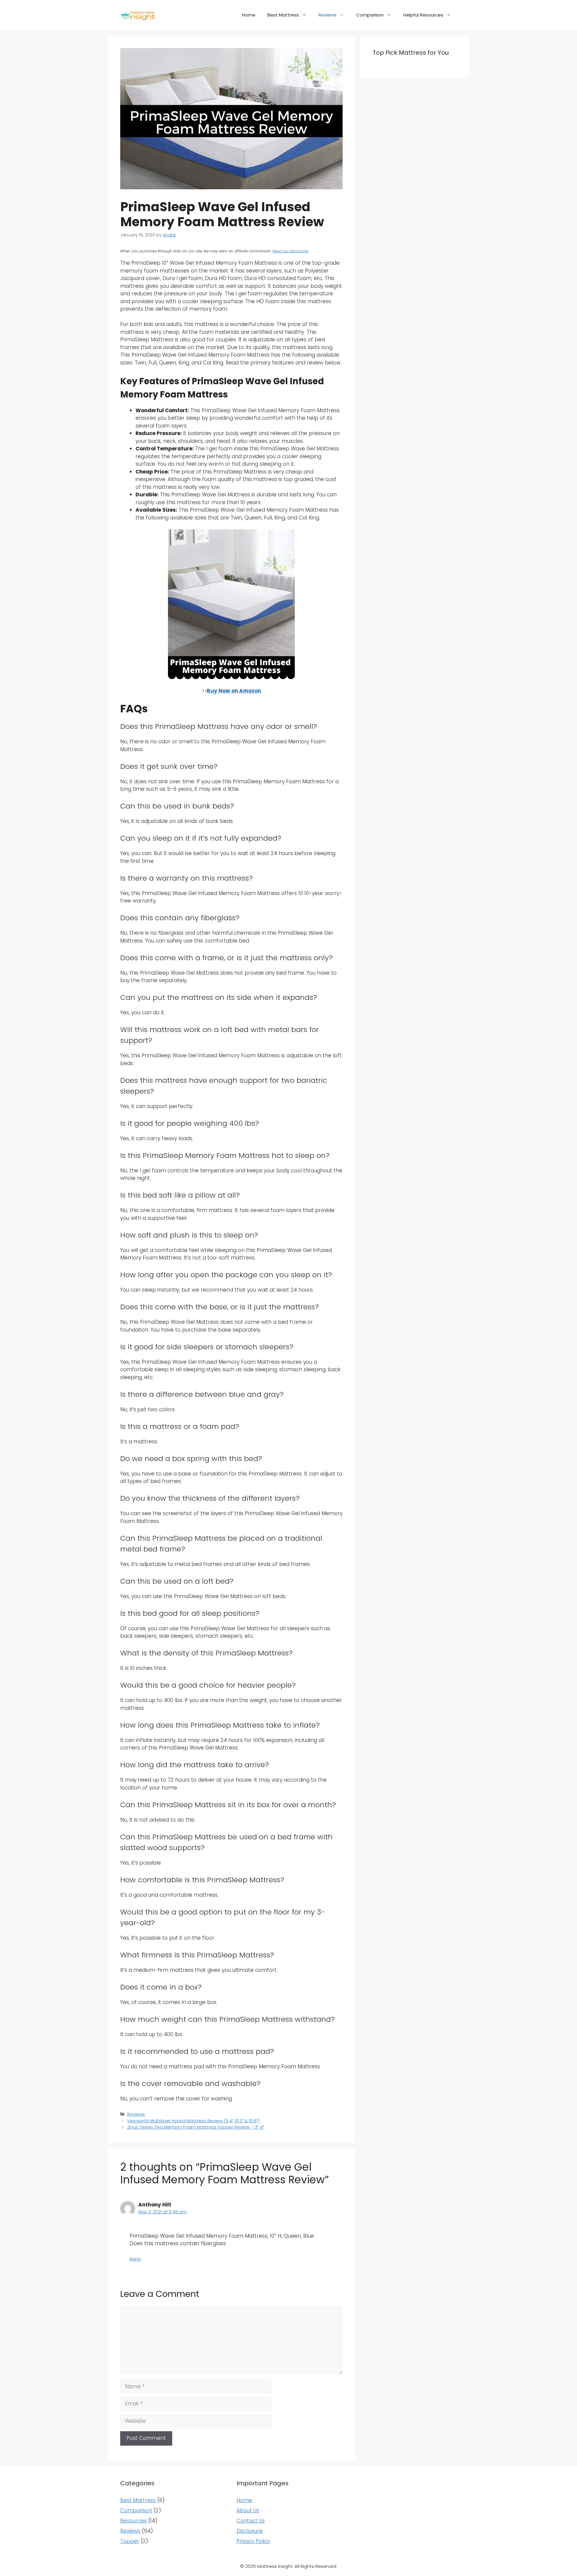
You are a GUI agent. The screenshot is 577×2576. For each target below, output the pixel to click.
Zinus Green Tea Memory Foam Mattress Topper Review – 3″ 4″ (196, 2127)
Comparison (370, 15)
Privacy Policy (253, 2541)
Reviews (328, 15)
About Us (248, 2511)
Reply (135, 2259)
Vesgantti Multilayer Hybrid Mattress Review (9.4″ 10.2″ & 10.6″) (193, 2121)
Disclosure (250, 2531)
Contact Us (251, 2521)
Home (249, 15)
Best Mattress (283, 15)
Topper (130, 2541)
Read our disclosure (290, 251)
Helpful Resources (423, 15)
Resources (133, 2521)
